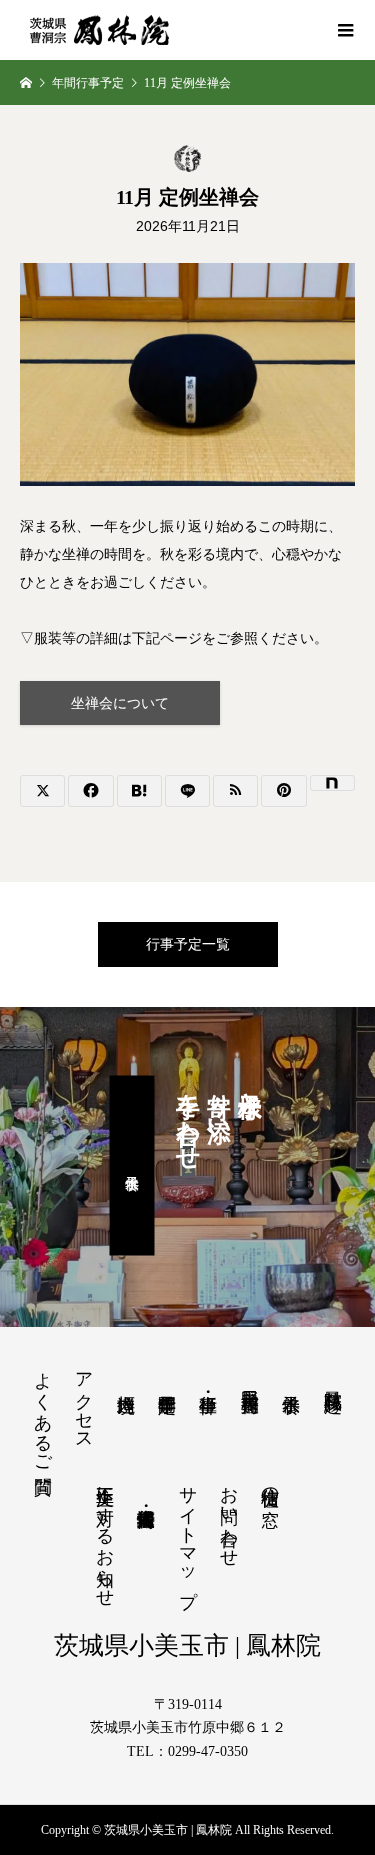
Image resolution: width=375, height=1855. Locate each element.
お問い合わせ (229, 1516)
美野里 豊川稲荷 (250, 1379)
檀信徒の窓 (270, 1485)
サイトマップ (188, 1536)
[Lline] (187, 791)
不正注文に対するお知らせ (105, 1536)
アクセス (84, 1401)
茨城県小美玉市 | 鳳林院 (187, 1645)
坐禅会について (120, 703)
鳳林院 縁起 (333, 1379)
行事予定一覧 (188, 944)
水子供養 (132, 1165)
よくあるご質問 (43, 1412)
